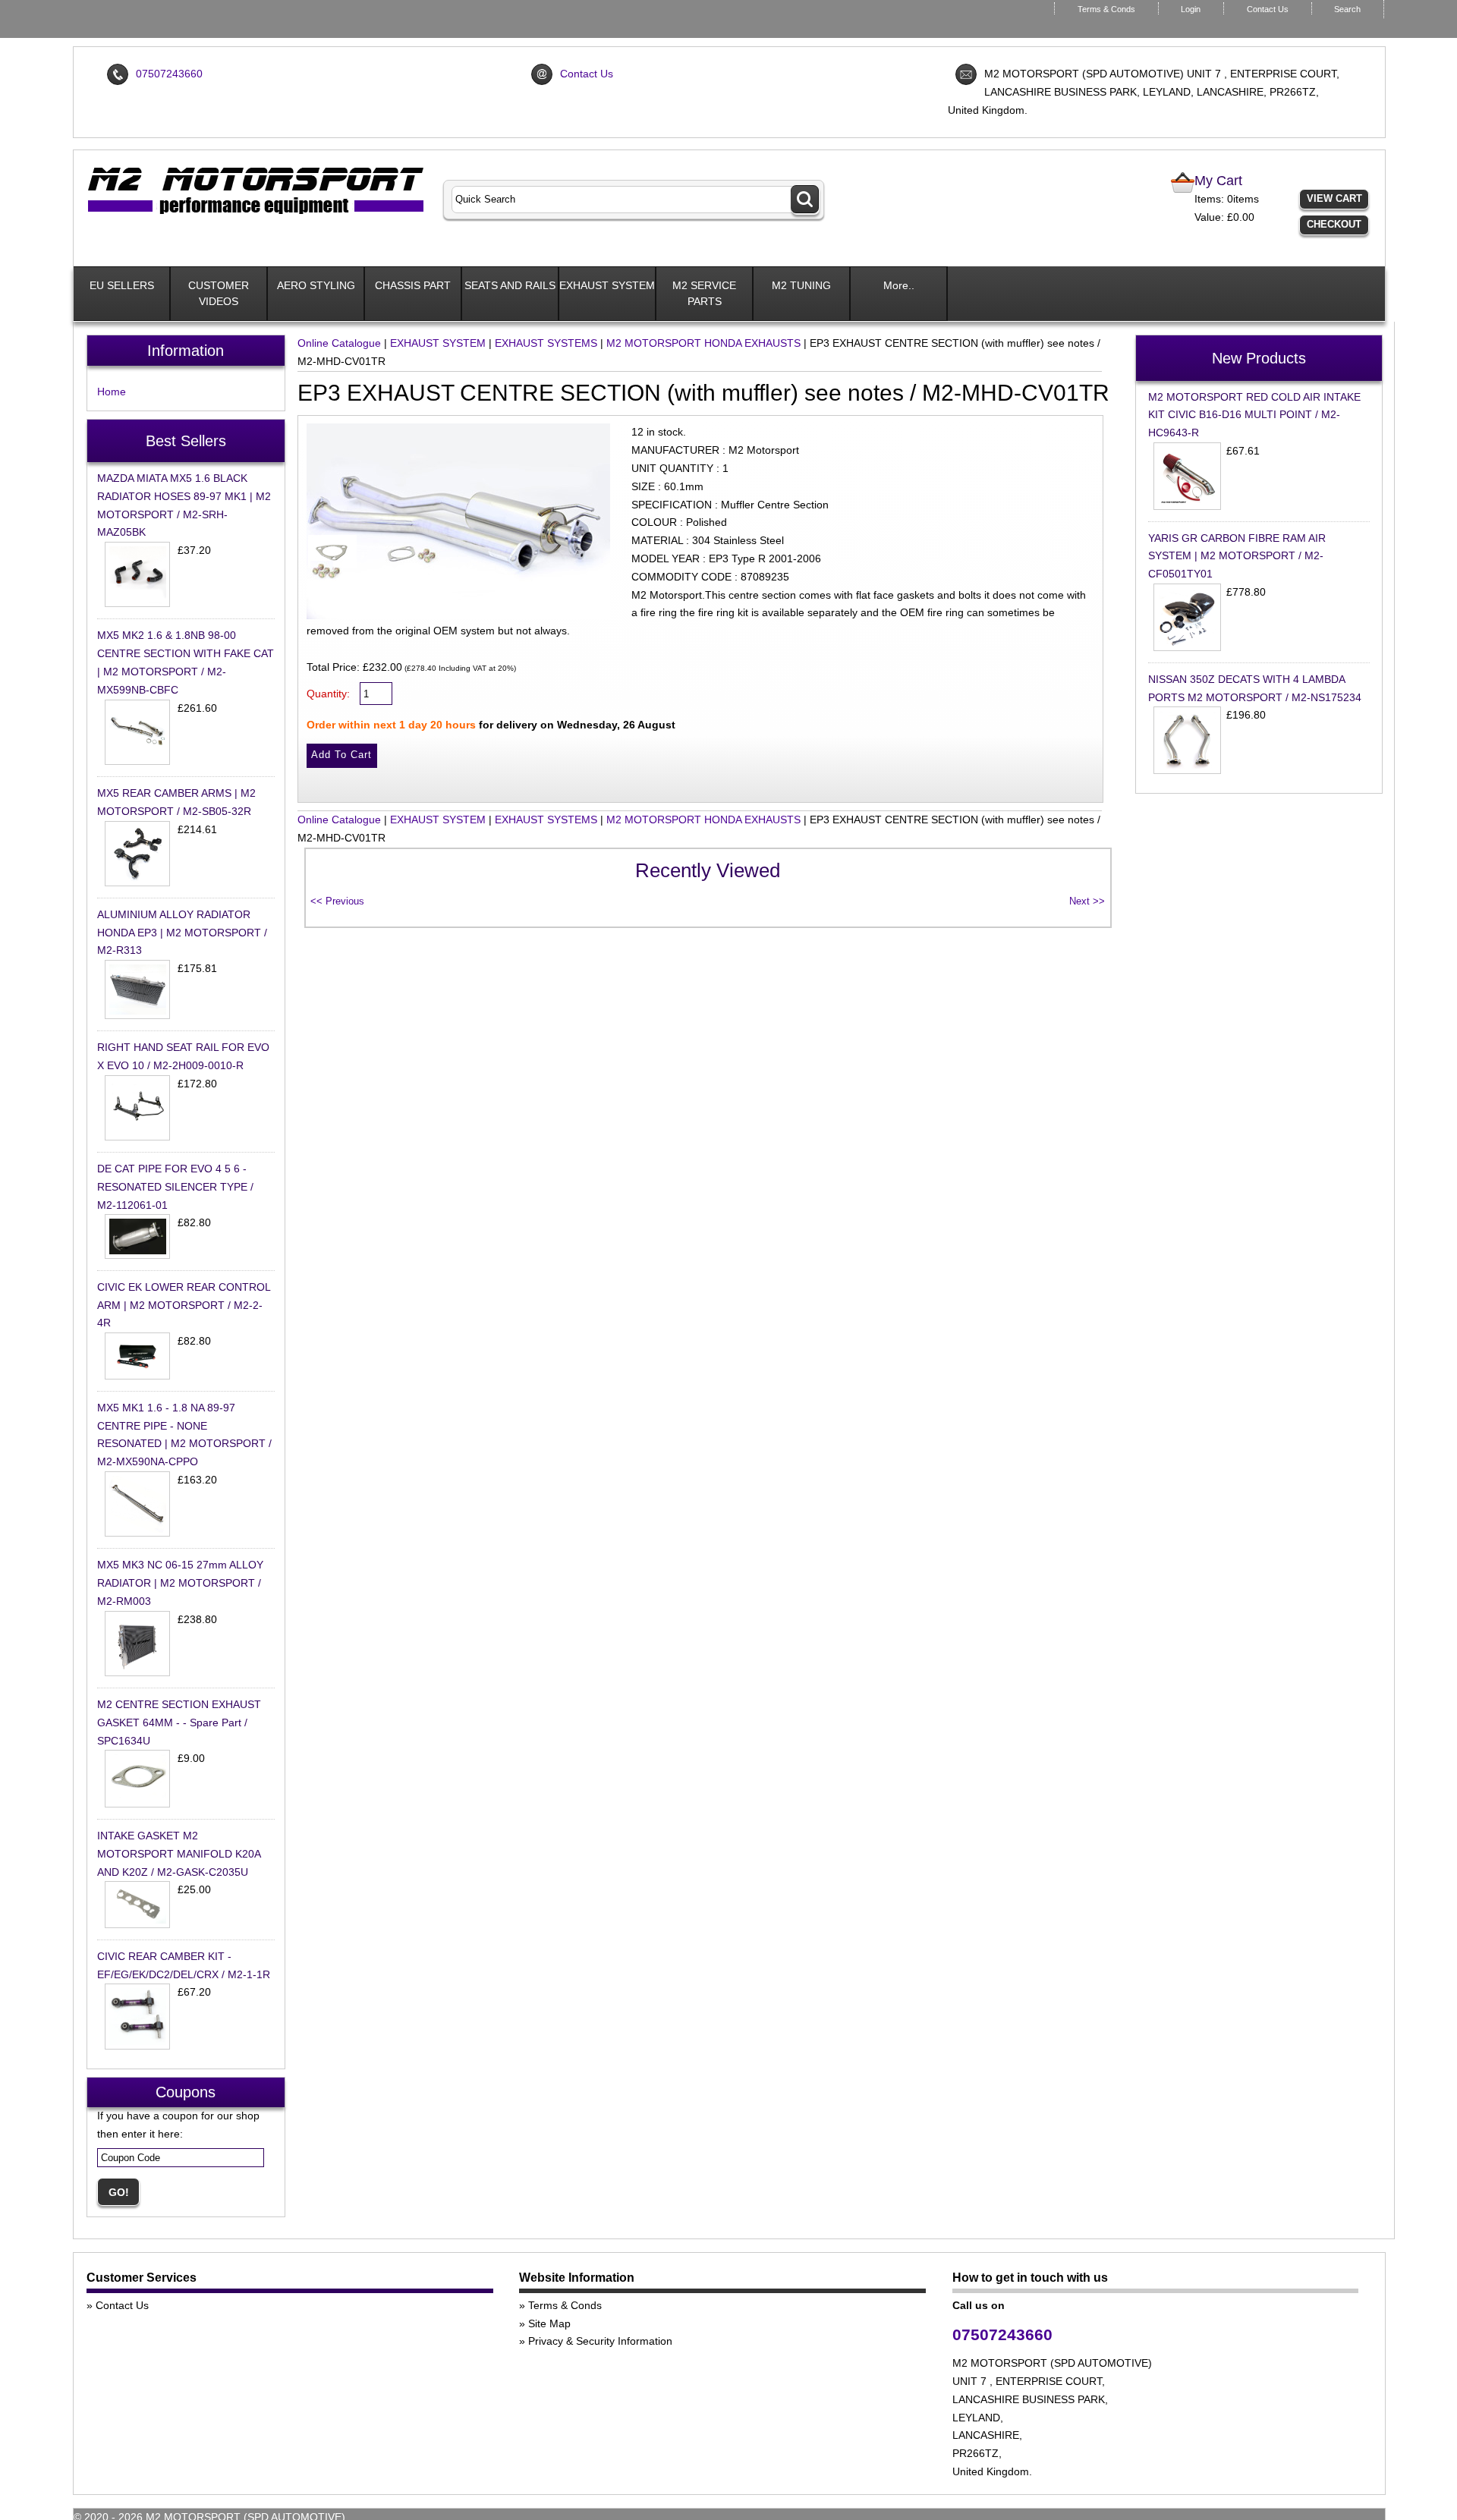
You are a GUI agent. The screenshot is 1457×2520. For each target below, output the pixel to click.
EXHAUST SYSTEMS (546, 343)
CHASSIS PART (413, 285)
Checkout (1334, 224)
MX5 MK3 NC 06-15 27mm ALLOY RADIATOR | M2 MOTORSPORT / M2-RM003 (180, 1583)
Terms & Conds (1106, 9)
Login (1191, 9)
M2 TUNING (801, 285)
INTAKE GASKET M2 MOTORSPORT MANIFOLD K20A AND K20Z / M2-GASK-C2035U (179, 1854)
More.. (899, 285)
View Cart (1334, 198)
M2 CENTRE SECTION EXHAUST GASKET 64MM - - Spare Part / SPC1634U (179, 1722)
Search (1347, 9)
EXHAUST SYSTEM (607, 285)
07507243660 (169, 74)
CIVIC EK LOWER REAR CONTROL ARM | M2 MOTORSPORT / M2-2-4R (184, 1305)
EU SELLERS (122, 285)
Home (112, 392)
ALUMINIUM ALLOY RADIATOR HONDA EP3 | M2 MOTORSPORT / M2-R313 (182, 933)
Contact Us (1268, 9)
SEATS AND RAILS (510, 285)
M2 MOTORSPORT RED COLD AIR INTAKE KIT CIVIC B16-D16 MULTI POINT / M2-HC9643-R (1254, 415)
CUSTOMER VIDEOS (219, 293)
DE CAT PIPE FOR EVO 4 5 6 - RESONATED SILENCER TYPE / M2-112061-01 (175, 1187)
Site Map (549, 2323)
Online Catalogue (339, 343)
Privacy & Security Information (600, 2341)
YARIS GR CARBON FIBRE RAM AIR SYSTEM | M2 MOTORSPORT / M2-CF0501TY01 (1237, 556)
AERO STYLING (316, 285)
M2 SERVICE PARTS (704, 293)
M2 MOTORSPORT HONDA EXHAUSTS (703, 343)
